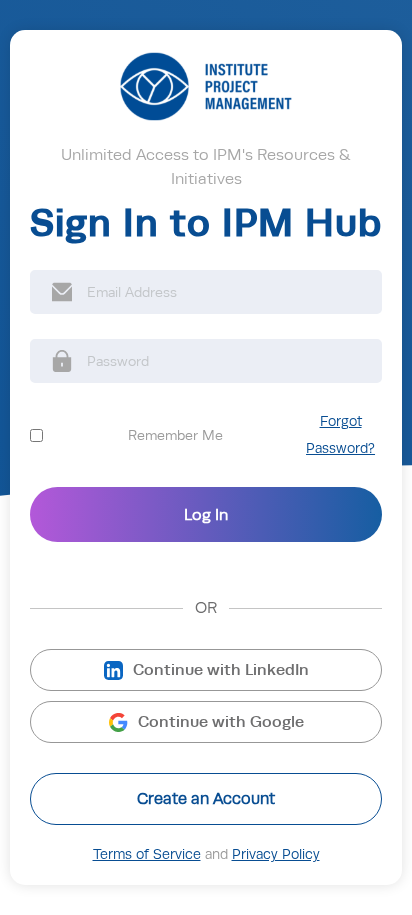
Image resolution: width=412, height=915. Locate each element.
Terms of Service (147, 854)
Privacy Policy (276, 854)
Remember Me (175, 435)
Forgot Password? (340, 435)
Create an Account (206, 799)
